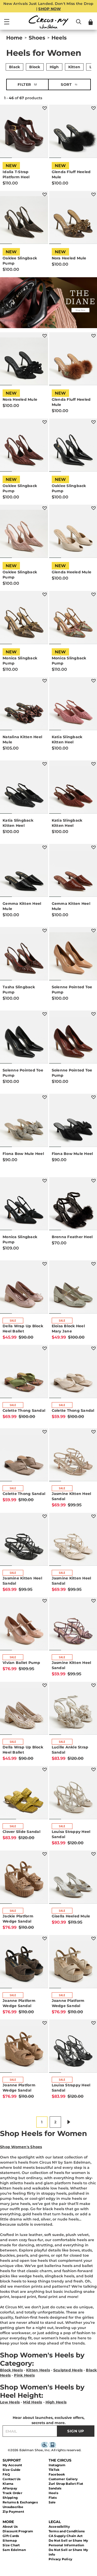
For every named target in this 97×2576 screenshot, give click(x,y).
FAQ (6, 2474)
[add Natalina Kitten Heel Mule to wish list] (45, 681)
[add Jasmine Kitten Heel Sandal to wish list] (94, 1432)
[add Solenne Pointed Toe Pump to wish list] (94, 931)
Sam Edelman (14, 2550)
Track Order (12, 2493)
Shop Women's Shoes (21, 2147)
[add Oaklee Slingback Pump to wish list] (45, 194)
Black (14, 67)
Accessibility (59, 2527)
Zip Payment (13, 2512)
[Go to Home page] (49, 22)
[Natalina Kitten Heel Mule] (24, 706)
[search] (79, 24)
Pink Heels (24, 2375)
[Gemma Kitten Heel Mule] (24, 873)
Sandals (55, 2488)
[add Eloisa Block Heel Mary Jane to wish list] (94, 1264)
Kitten (74, 67)
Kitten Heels (38, 2370)
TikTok (54, 2470)
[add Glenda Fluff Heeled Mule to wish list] (94, 108)
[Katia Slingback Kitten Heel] (24, 790)
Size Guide (12, 2470)
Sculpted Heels (68, 2370)
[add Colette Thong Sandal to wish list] (45, 1348)
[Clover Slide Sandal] (24, 1795)
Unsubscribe (13, 2507)
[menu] (7, 24)
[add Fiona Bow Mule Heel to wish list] (45, 1097)
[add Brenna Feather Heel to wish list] (94, 1181)
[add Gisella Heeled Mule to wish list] (94, 1854)
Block (35, 67)
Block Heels (11, 2370)
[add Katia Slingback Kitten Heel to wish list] (94, 681)
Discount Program (18, 2531)
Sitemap (10, 2540)
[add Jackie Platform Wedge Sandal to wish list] (45, 1854)
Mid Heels (32, 2402)
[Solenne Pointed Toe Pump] (24, 1040)
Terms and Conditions (67, 2531)
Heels (53, 2493)
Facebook (57, 2474)
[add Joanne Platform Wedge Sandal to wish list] (45, 1938)
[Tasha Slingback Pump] (24, 956)
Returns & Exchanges (20, 2502)
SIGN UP (76, 2431)
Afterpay (10, 2488)
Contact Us (12, 2479)
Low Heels (10, 2402)
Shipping (10, 2498)
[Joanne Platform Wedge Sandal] (24, 1964)
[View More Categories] (91, 66)
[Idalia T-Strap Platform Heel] (24, 134)
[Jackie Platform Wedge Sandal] (24, 1880)
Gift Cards (11, 2536)
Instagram (57, 2465)
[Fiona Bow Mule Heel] (24, 1123)
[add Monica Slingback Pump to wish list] (45, 594)
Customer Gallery (63, 2479)
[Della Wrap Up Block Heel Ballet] (24, 1290)
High (54, 67)
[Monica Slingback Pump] (24, 620)
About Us (10, 2527)
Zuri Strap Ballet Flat (66, 2484)
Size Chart (11, 2545)
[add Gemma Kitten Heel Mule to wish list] (45, 847)
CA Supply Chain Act (66, 2536)
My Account (12, 2465)
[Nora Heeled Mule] (24, 361)
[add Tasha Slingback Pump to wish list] (45, 931)
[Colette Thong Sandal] (24, 1374)
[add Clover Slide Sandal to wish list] (45, 1769)
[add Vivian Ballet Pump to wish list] (45, 1601)
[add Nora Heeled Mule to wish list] (94, 194)
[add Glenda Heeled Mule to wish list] (94, 508)
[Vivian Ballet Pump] (24, 1626)
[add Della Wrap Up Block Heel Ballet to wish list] (45, 1264)
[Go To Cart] (91, 22)
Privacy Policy (61, 2559)
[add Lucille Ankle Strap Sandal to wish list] (94, 1685)
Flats (53, 2498)
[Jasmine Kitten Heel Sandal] (24, 1542)
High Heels (56, 2402)
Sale (52, 2502)
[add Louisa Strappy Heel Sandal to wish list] (94, 1769)
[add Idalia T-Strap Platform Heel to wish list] (45, 108)
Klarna (8, 2484)
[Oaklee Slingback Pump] (24, 220)
